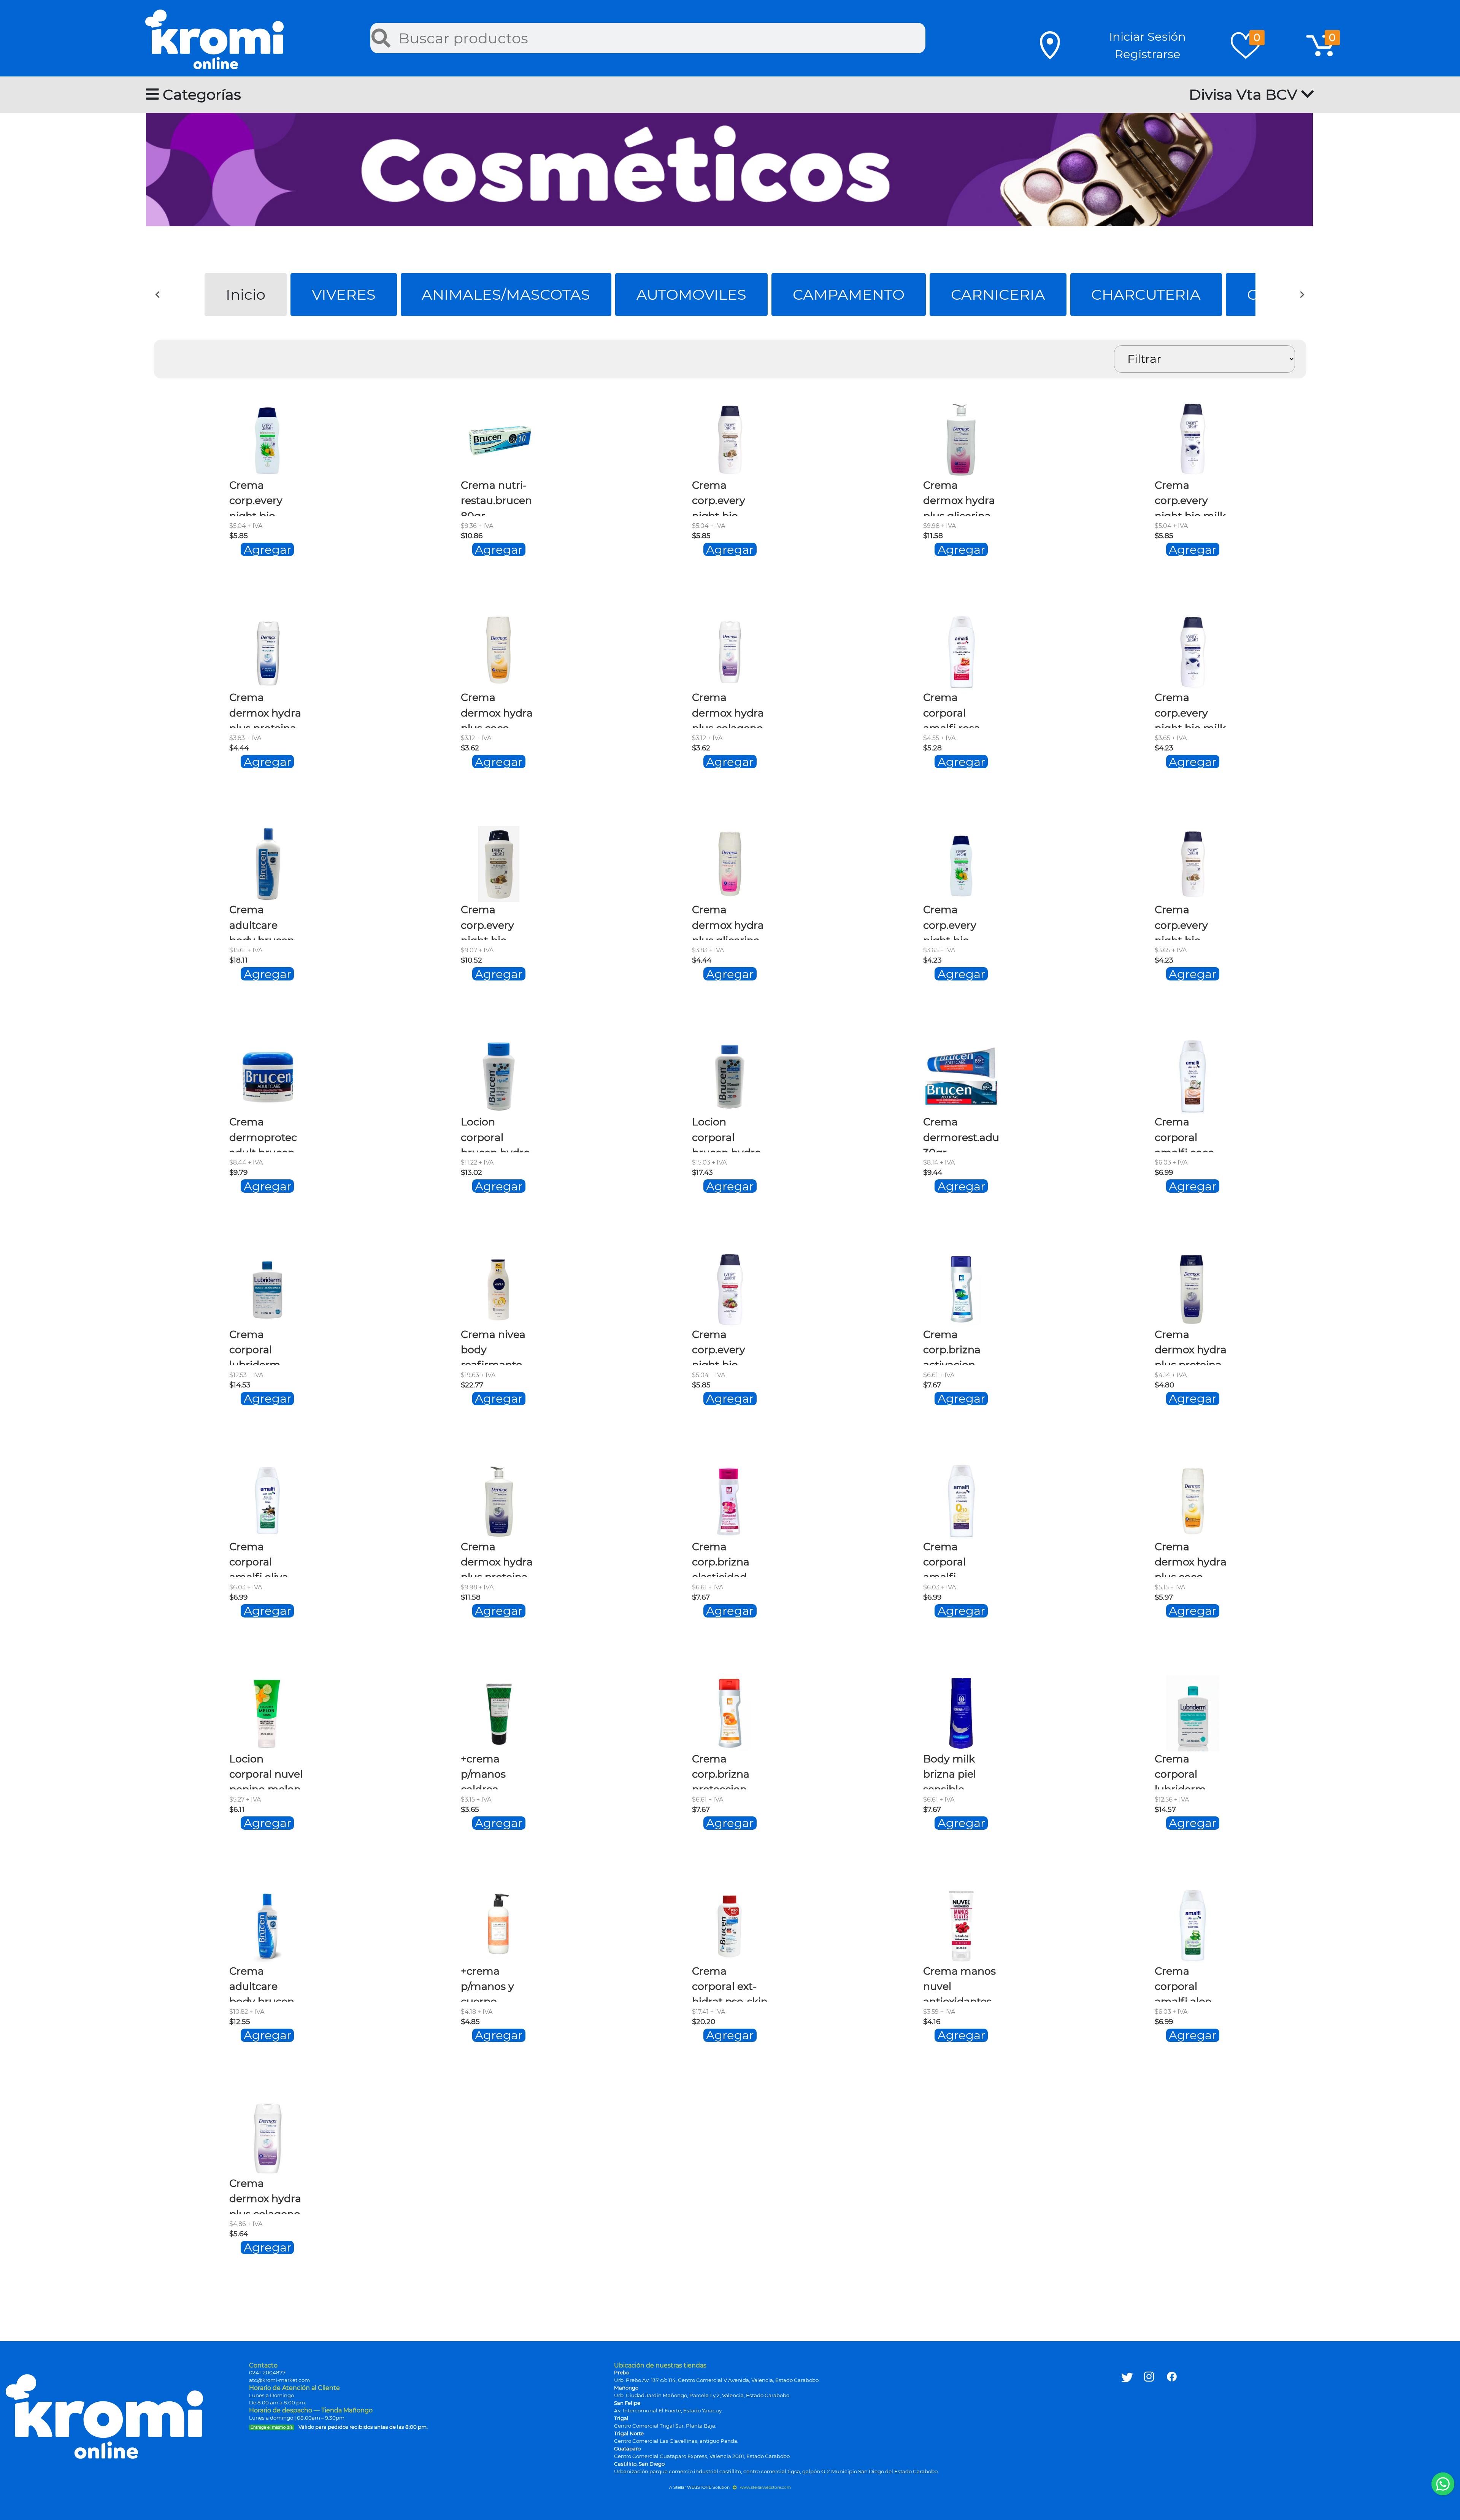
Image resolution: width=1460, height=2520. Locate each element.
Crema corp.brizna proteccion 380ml (721, 1771)
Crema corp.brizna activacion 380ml (952, 1347)
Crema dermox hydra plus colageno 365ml (265, 2195)
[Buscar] (381, 38)
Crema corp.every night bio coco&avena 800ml (492, 922)
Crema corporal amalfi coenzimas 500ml (951, 1559)
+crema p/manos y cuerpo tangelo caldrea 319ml (496, 1983)
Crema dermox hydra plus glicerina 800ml (959, 497)
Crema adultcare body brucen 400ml (262, 922)
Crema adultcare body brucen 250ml (262, 1983)
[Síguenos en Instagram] (1149, 2402)
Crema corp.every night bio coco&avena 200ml (1186, 922)
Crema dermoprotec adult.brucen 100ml (263, 1134)
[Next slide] (1302, 295)
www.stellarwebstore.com (765, 2487)
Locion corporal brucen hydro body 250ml (495, 1134)
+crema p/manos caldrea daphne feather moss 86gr (494, 1771)
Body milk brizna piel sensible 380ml (950, 1771)
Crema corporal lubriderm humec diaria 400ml (263, 1347)
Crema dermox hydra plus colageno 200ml (728, 709)
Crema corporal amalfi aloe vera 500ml (1184, 1983)
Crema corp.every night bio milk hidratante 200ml (1190, 709)
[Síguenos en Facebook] (1172, 2402)
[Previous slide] (158, 295)
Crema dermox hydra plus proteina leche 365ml (1191, 1347)
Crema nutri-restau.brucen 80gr (496, 497)
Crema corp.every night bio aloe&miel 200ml (950, 922)
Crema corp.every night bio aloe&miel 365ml (256, 497)
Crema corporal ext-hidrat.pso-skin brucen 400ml (730, 1983)
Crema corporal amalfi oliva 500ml (259, 1559)
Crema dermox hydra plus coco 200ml (497, 709)
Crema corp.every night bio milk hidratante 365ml (1190, 497)
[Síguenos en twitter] (1127, 2402)
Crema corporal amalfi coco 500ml (1185, 1134)
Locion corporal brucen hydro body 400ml (727, 1134)
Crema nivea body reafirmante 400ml (493, 1347)
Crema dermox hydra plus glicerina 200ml (728, 922)
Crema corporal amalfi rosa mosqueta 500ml (952, 709)
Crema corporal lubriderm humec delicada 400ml (1180, 1771)
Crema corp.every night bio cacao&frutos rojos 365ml (726, 1347)
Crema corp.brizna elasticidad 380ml (721, 1559)
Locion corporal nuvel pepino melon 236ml (266, 1771)
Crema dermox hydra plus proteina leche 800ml (497, 1559)
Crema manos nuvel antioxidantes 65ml (959, 1983)
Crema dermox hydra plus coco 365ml (1191, 1559)
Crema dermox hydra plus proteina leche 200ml (265, 709)
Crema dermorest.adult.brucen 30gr (984, 1134)
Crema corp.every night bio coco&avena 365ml (723, 497)
